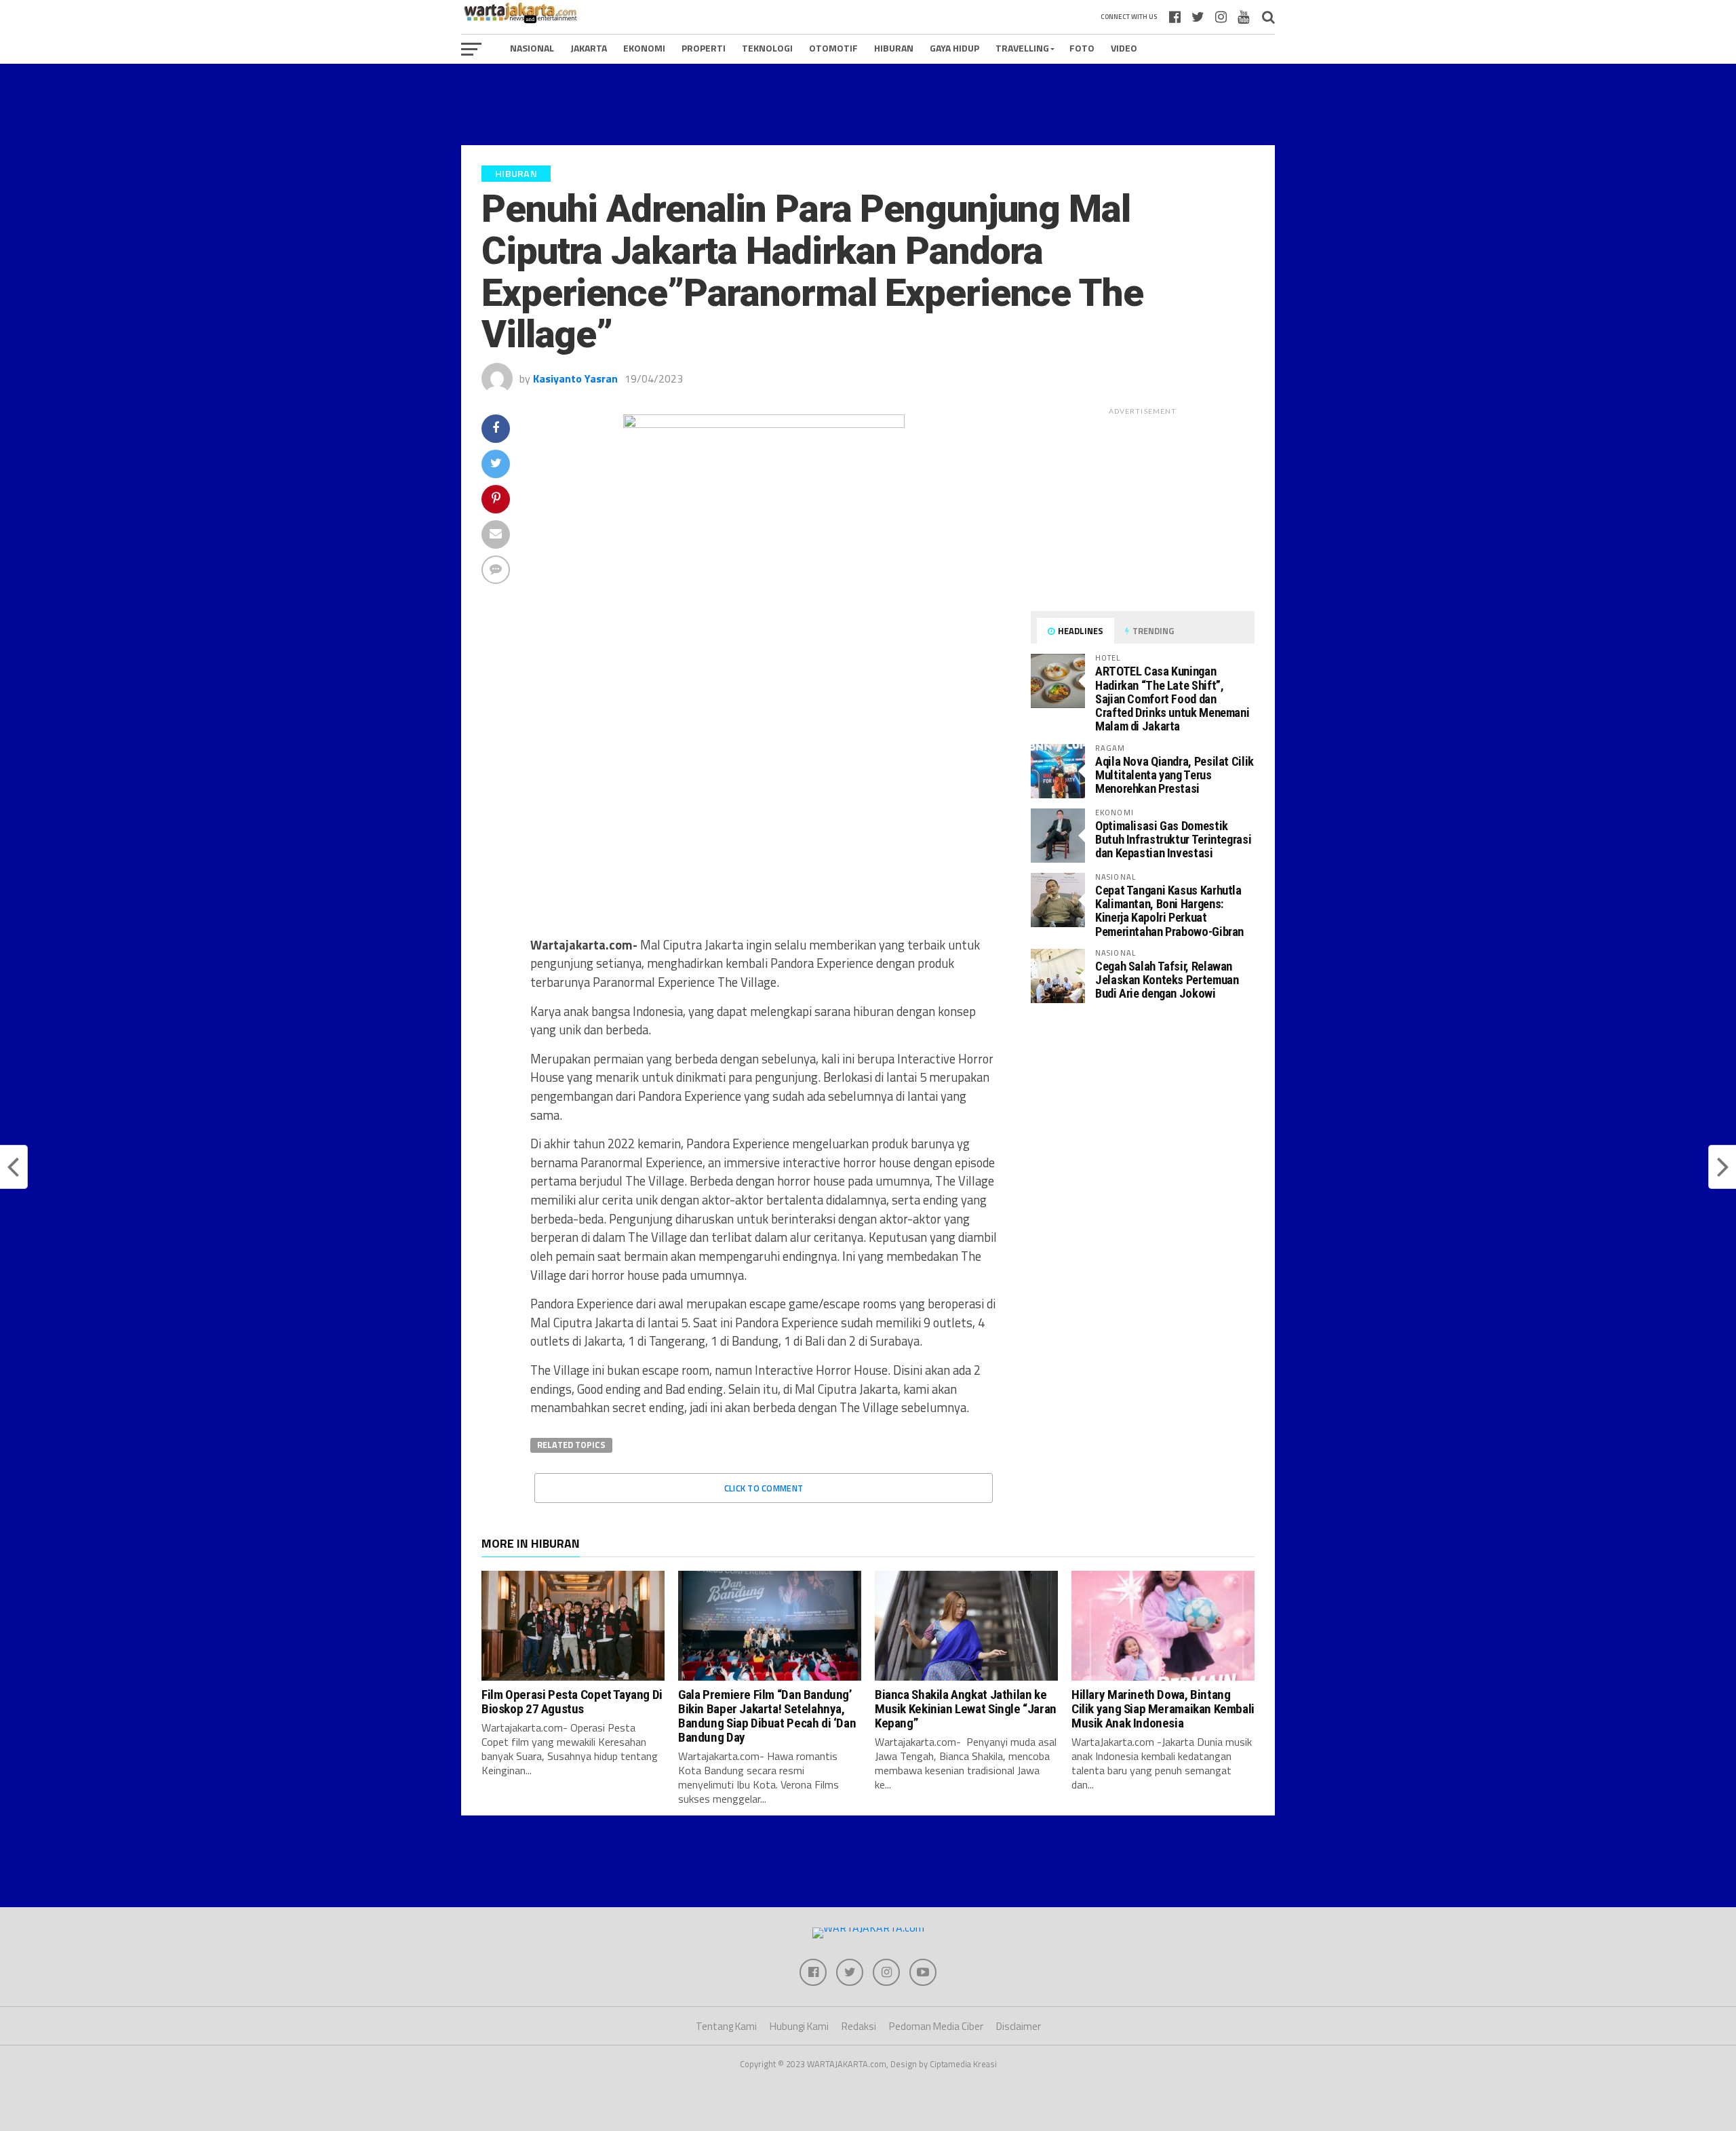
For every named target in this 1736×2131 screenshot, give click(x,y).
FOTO (1082, 48)
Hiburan (894, 48)
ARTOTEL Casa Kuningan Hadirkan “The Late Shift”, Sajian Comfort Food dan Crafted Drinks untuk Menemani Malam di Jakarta (1172, 699)
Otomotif (833, 48)
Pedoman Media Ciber (936, 2026)
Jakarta (589, 48)
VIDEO (1124, 48)
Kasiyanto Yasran (575, 378)
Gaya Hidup (954, 48)
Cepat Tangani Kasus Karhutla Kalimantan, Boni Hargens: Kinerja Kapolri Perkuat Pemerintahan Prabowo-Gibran (1169, 911)
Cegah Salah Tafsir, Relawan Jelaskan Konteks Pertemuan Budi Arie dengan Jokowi (1167, 980)
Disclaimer (1019, 2026)
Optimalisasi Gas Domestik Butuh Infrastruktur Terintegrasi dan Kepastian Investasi (1173, 839)
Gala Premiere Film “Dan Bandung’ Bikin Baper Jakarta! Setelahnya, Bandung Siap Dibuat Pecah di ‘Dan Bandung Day (767, 1716)
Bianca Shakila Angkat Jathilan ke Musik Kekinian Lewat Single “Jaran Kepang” (966, 1709)
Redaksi (859, 2026)
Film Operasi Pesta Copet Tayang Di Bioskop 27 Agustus (572, 1702)
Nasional (532, 48)
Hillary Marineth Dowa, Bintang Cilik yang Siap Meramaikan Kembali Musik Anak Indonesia (1163, 1709)
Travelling (1022, 48)
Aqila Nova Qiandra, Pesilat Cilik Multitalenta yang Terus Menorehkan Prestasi (1175, 775)
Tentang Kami (726, 2026)
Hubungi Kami (799, 2026)
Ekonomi (644, 48)
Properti (704, 48)
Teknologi (767, 48)
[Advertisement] (868, 104)
